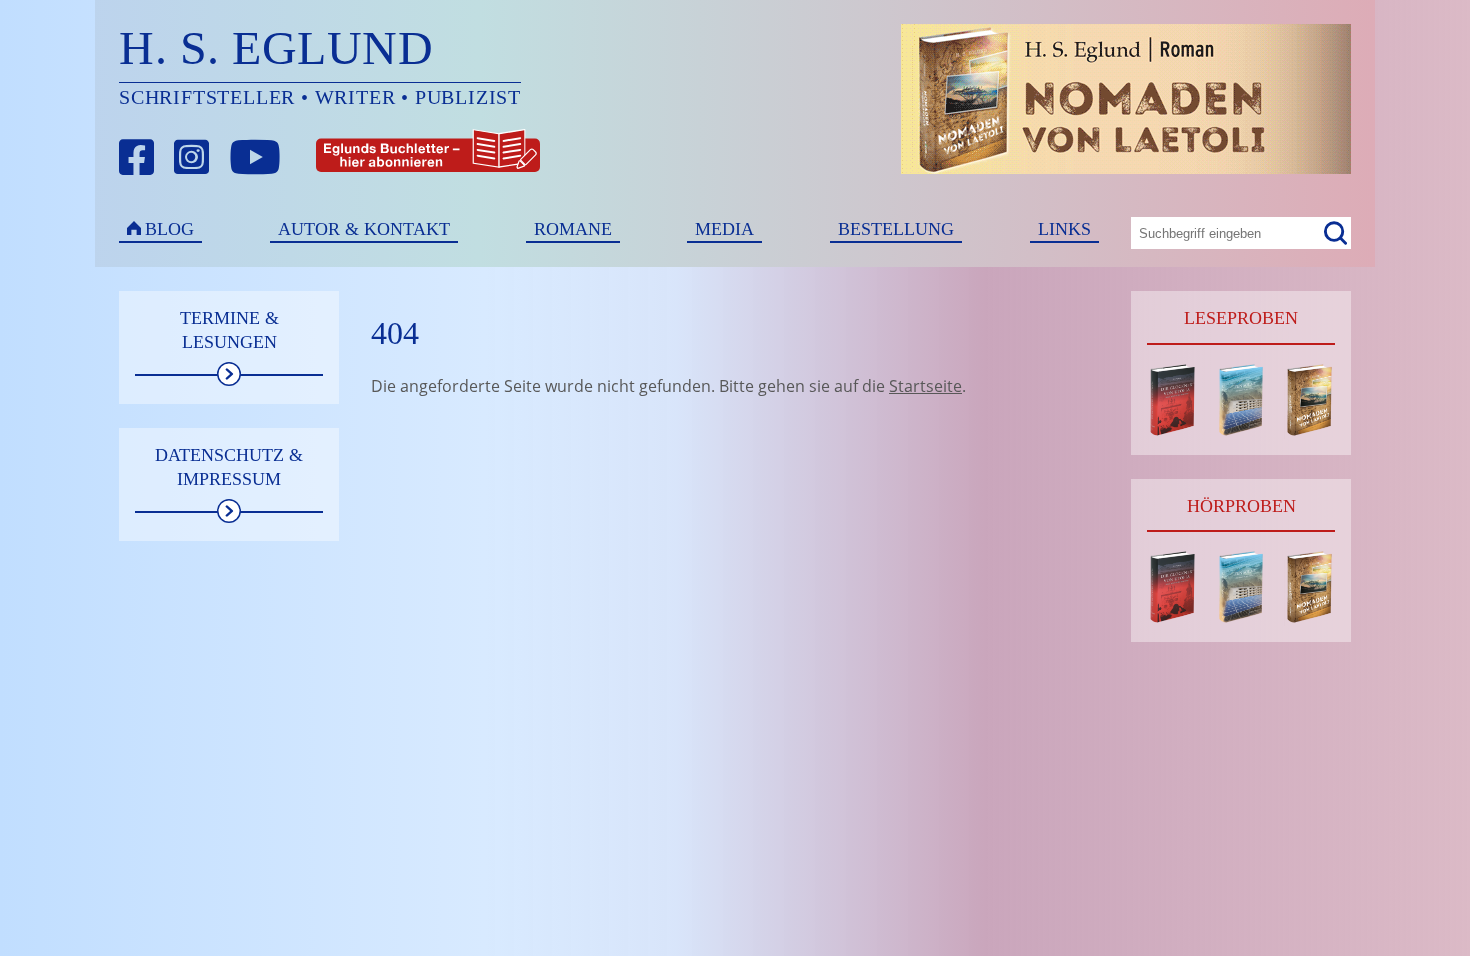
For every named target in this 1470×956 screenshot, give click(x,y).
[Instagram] (192, 157)
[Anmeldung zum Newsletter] (354, 157)
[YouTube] (255, 157)
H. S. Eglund (276, 47)
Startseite (925, 386)
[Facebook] (137, 157)
